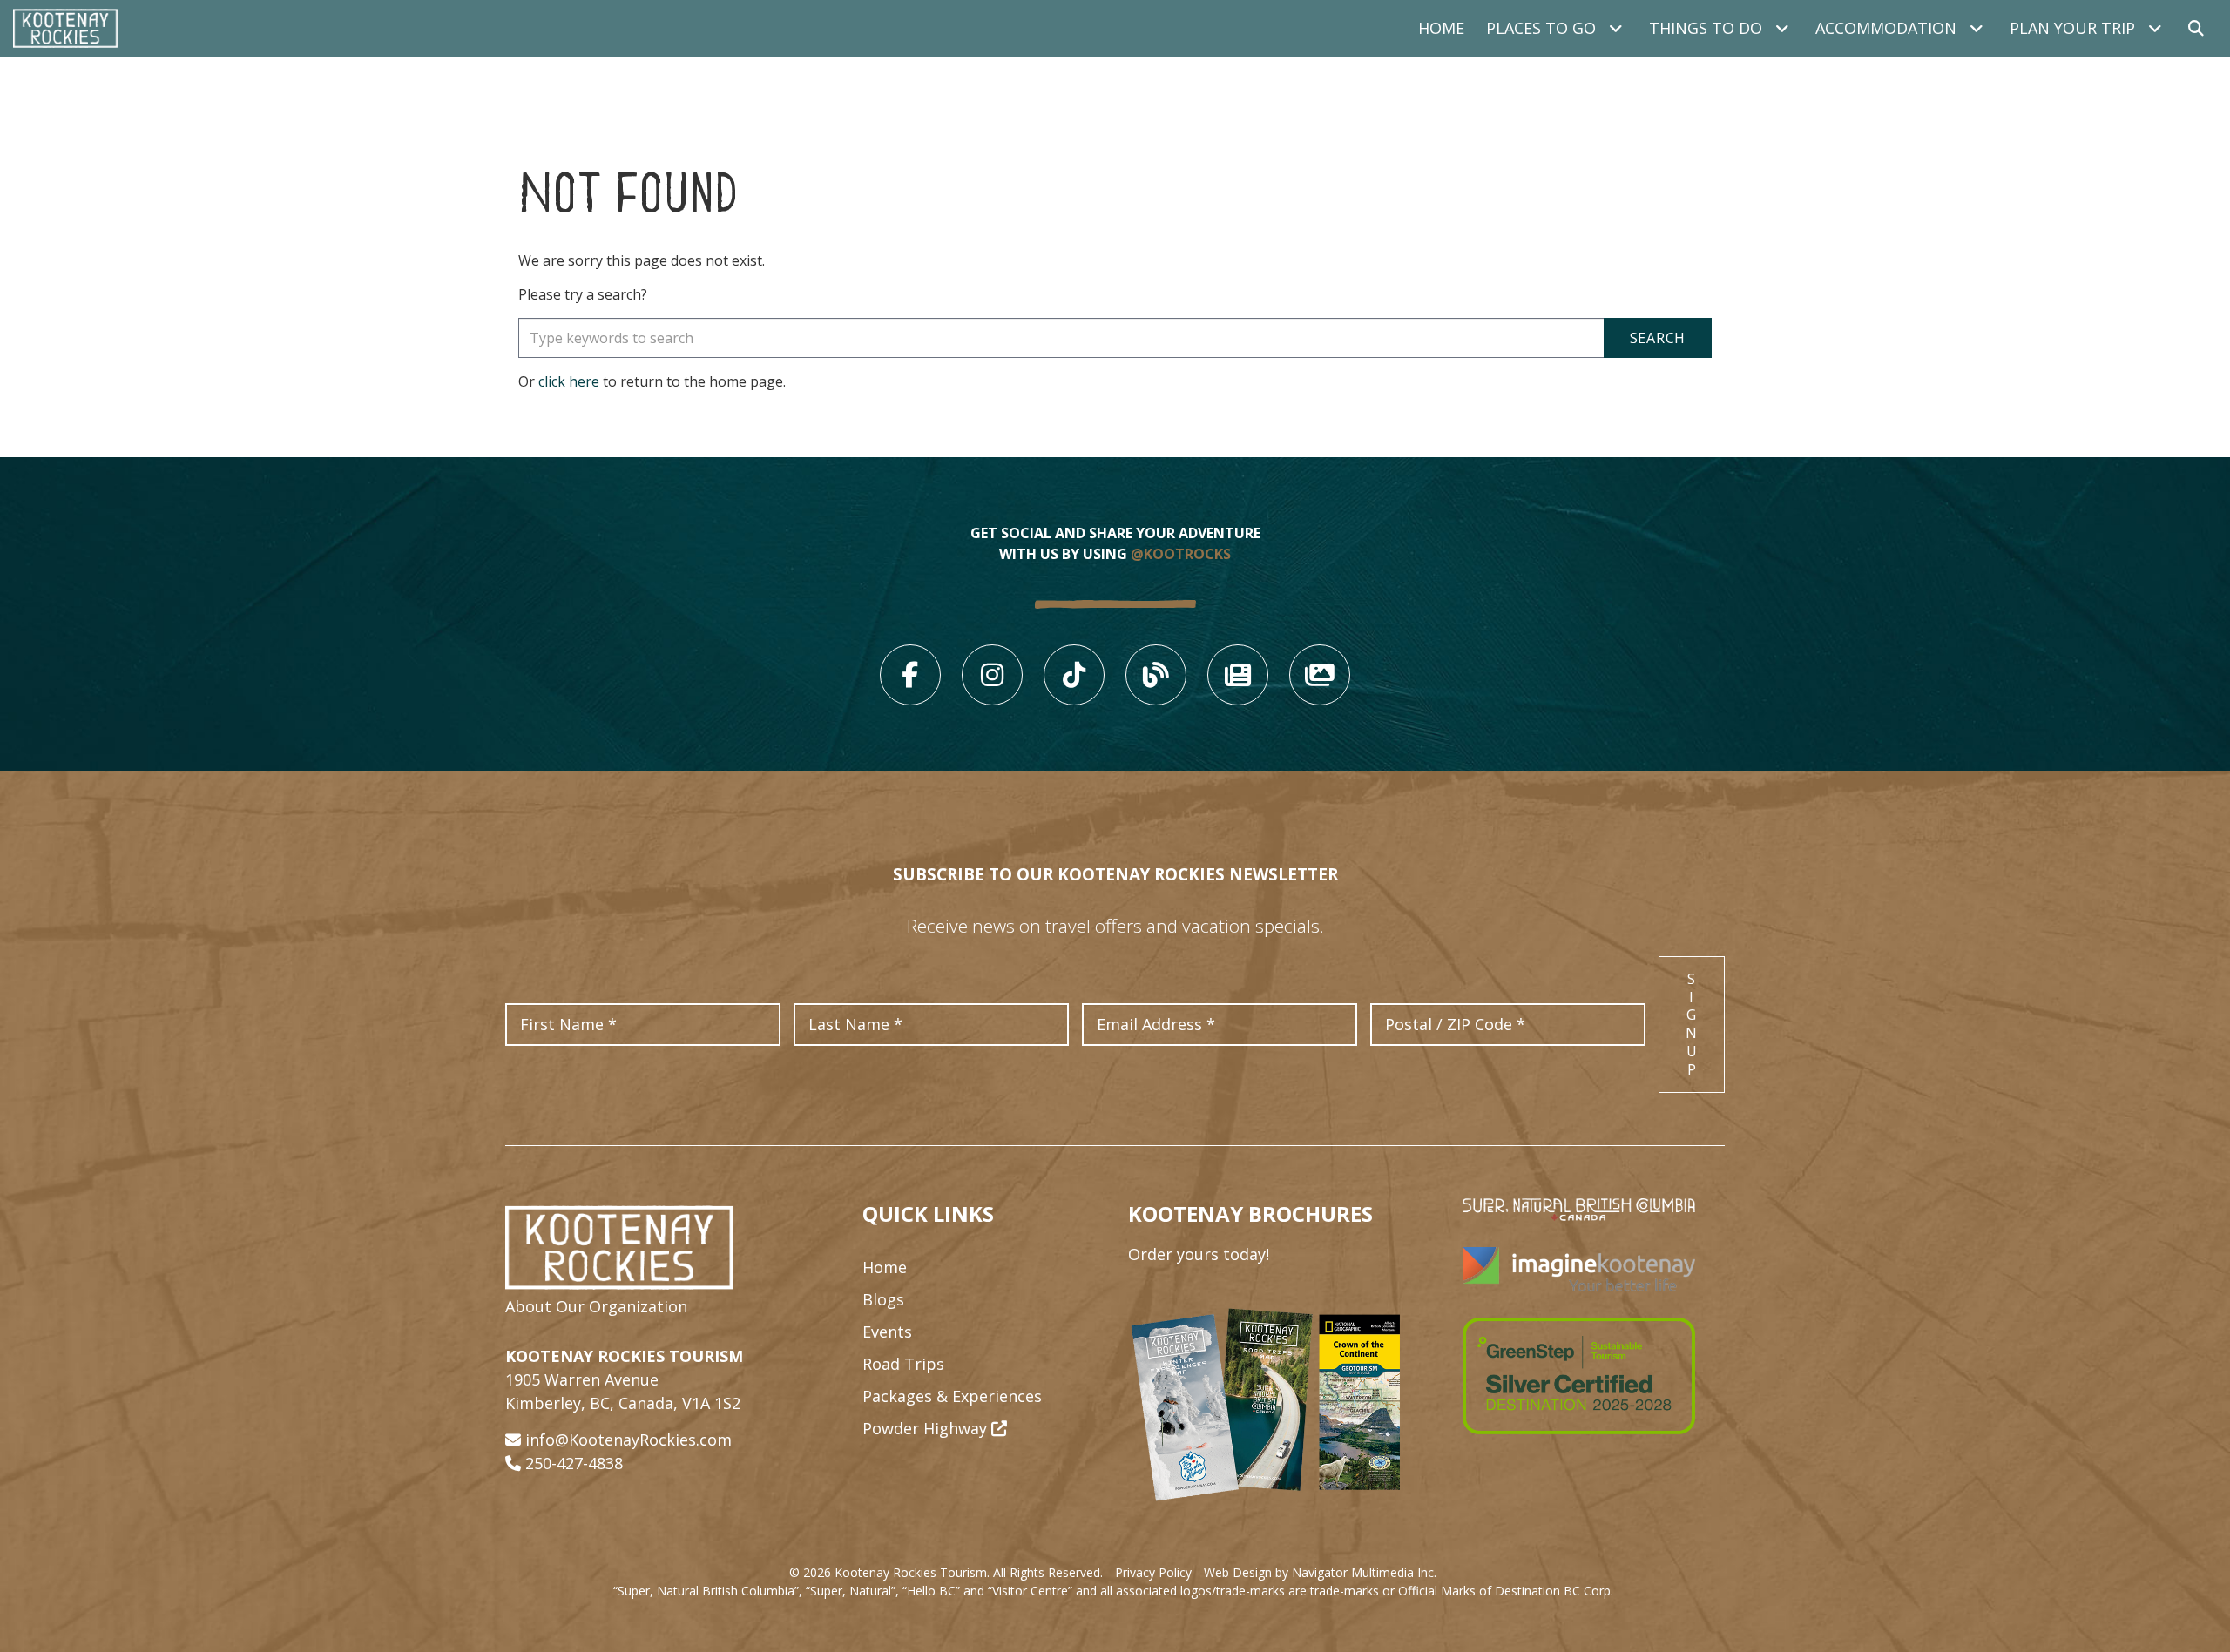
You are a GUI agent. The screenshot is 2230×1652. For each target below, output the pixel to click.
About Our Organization (596, 1306)
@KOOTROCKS (1181, 554)
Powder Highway (927, 1428)
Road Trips (903, 1364)
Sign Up (1692, 1024)
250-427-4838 (574, 1463)
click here (569, 381)
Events (887, 1332)
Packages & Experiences (952, 1396)
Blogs (883, 1299)
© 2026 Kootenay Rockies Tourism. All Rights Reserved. (946, 1572)
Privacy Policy (1153, 1572)
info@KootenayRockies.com (628, 1440)
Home (1441, 28)
